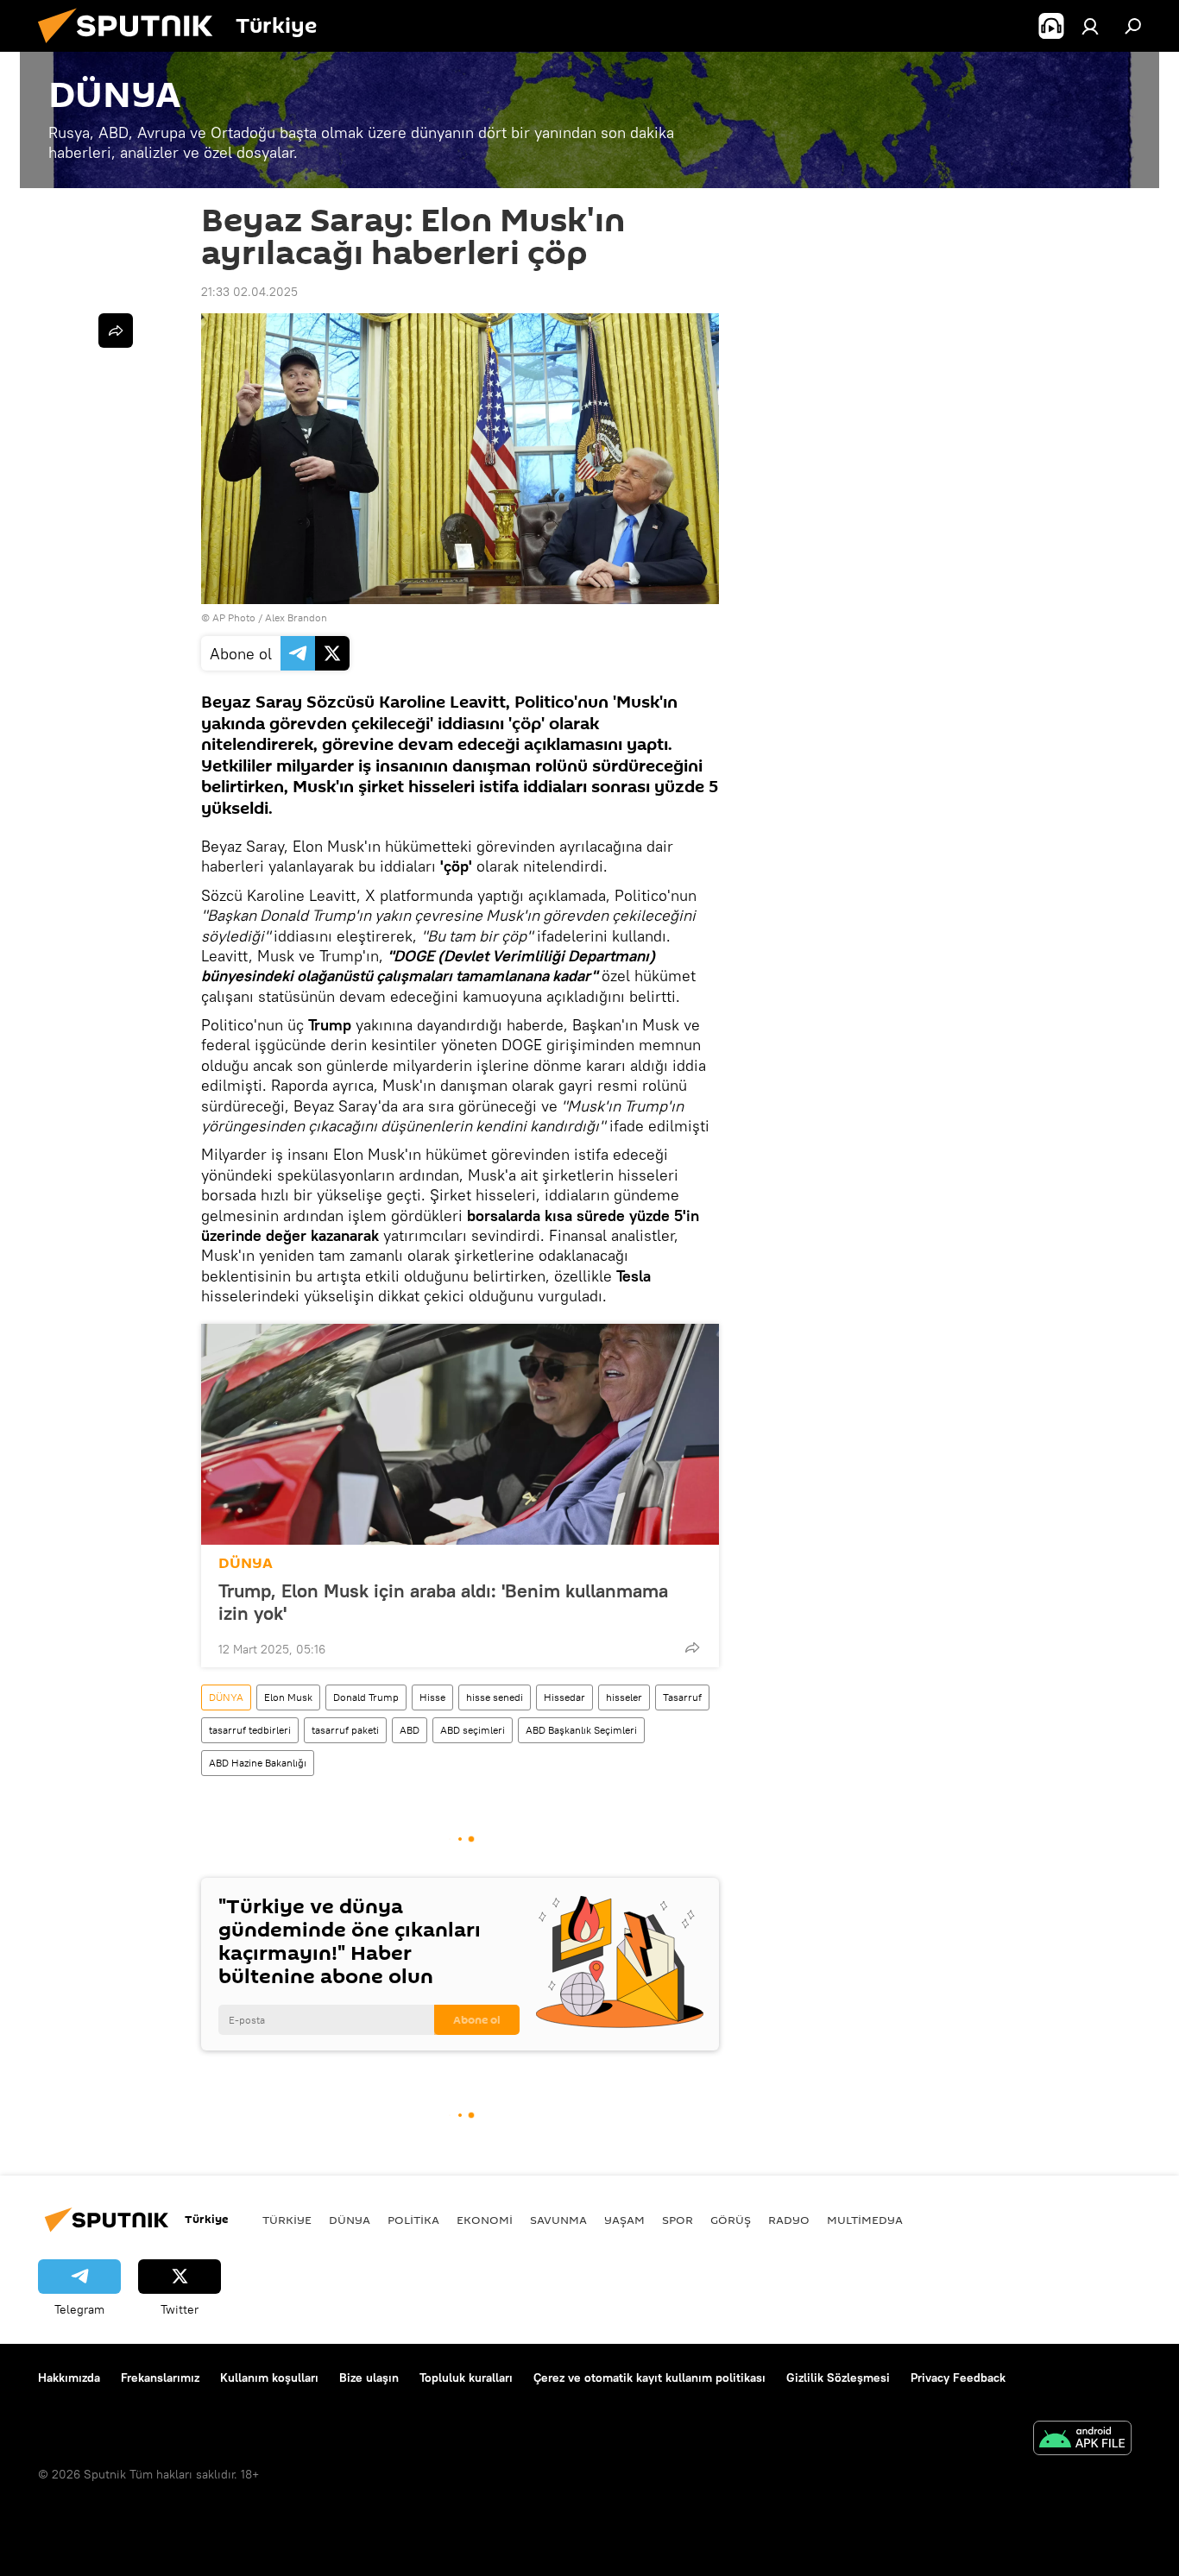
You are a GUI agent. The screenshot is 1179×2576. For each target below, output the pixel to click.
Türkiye (287, 2220)
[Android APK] (1082, 2440)
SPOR (678, 2220)
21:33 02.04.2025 (249, 292)
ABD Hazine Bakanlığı (258, 1763)
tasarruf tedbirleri (250, 1730)
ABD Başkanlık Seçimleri (581, 1730)
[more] (692, 1647)
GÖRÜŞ (731, 2220)
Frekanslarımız (160, 2378)
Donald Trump (366, 1697)
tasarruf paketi (345, 1730)
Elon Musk (288, 1697)
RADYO (789, 2220)
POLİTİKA (413, 2220)
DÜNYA (246, 1563)
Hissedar (564, 1697)
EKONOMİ (485, 2220)
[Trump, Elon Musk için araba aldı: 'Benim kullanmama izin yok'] (460, 1434)
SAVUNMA (558, 2220)
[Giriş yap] (1090, 26)
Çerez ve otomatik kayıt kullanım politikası (649, 2378)
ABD (410, 1730)
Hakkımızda (69, 2378)
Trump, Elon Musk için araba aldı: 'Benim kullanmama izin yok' (443, 1602)
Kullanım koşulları (269, 2378)
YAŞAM (624, 2220)
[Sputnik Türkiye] (132, 47)
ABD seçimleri (473, 1730)
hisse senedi (495, 1697)
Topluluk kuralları (466, 2378)
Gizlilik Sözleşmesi (838, 2378)
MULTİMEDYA (865, 2220)
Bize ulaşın (369, 2378)
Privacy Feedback (958, 2378)
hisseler (624, 1697)
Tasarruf (682, 1697)
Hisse (432, 1697)
